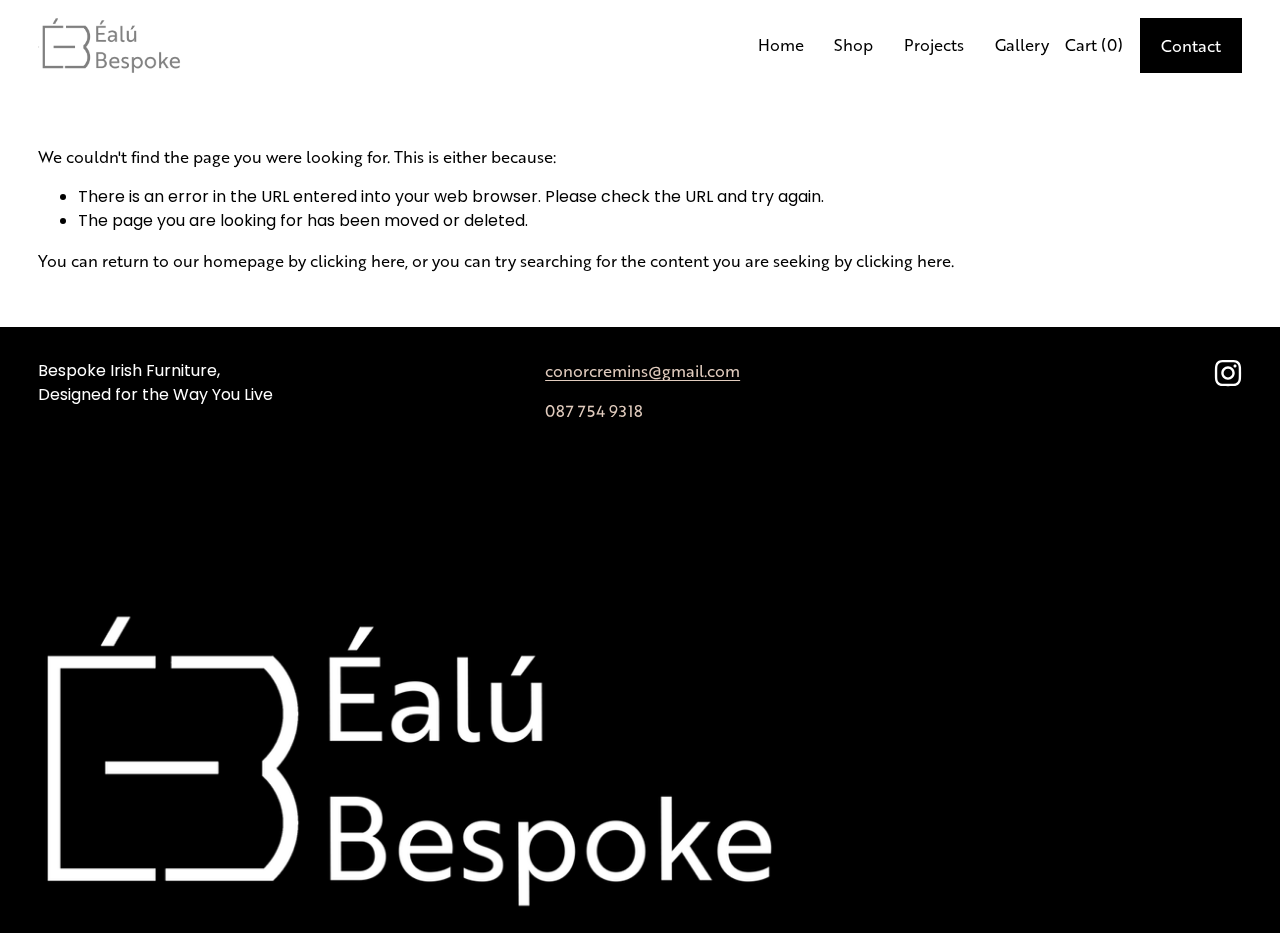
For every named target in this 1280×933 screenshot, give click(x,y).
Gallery (1022, 44)
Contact (1191, 45)
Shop (853, 44)
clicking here (357, 260)
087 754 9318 (594, 410)
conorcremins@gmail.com (642, 370)
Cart (1094, 44)
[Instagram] (1228, 373)
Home (781, 44)
